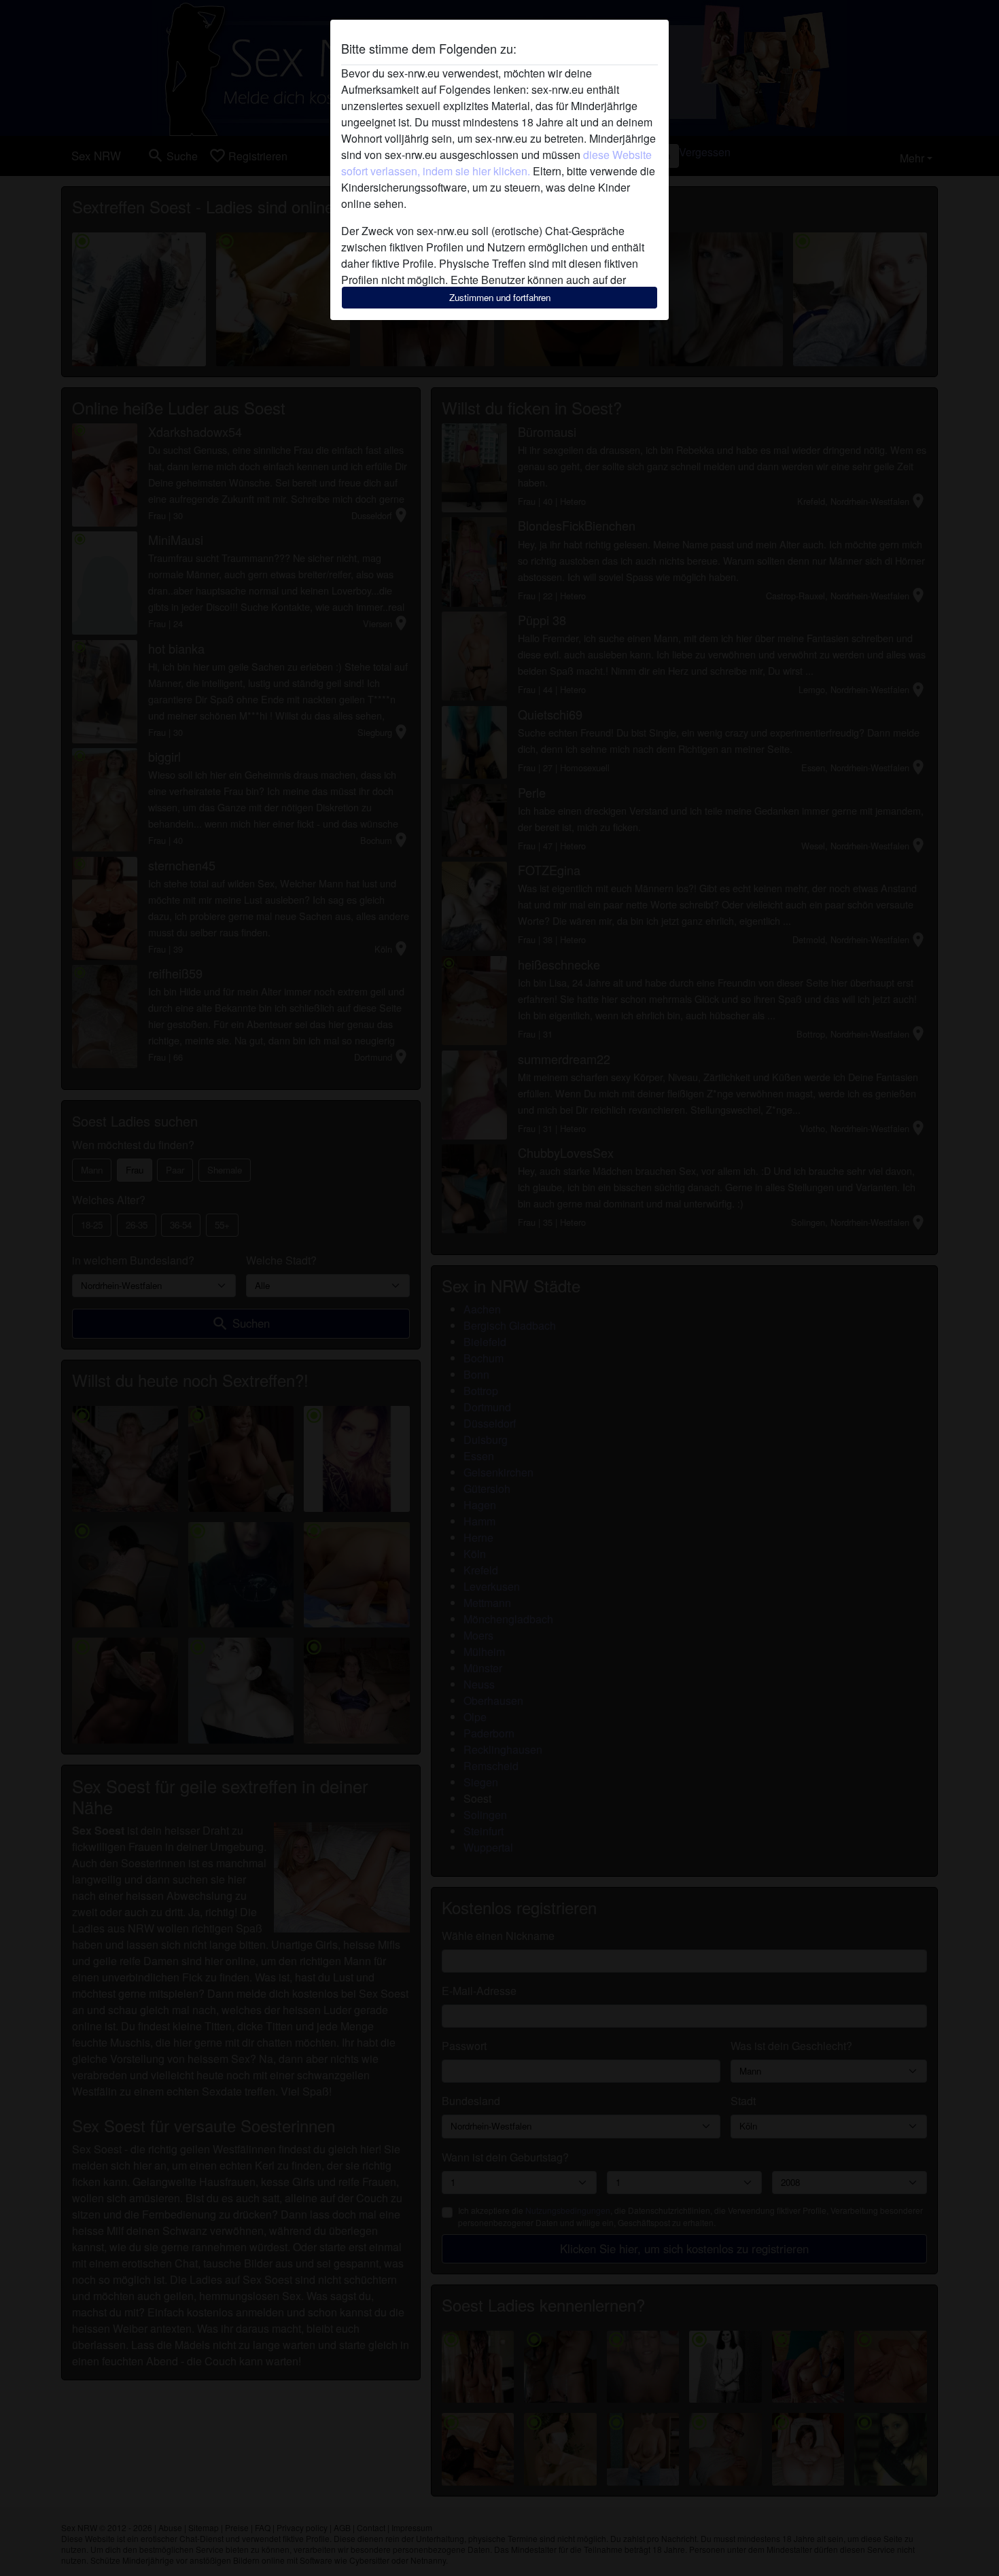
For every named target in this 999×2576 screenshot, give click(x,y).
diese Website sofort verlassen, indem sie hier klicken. (496, 163)
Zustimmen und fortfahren (500, 297)
